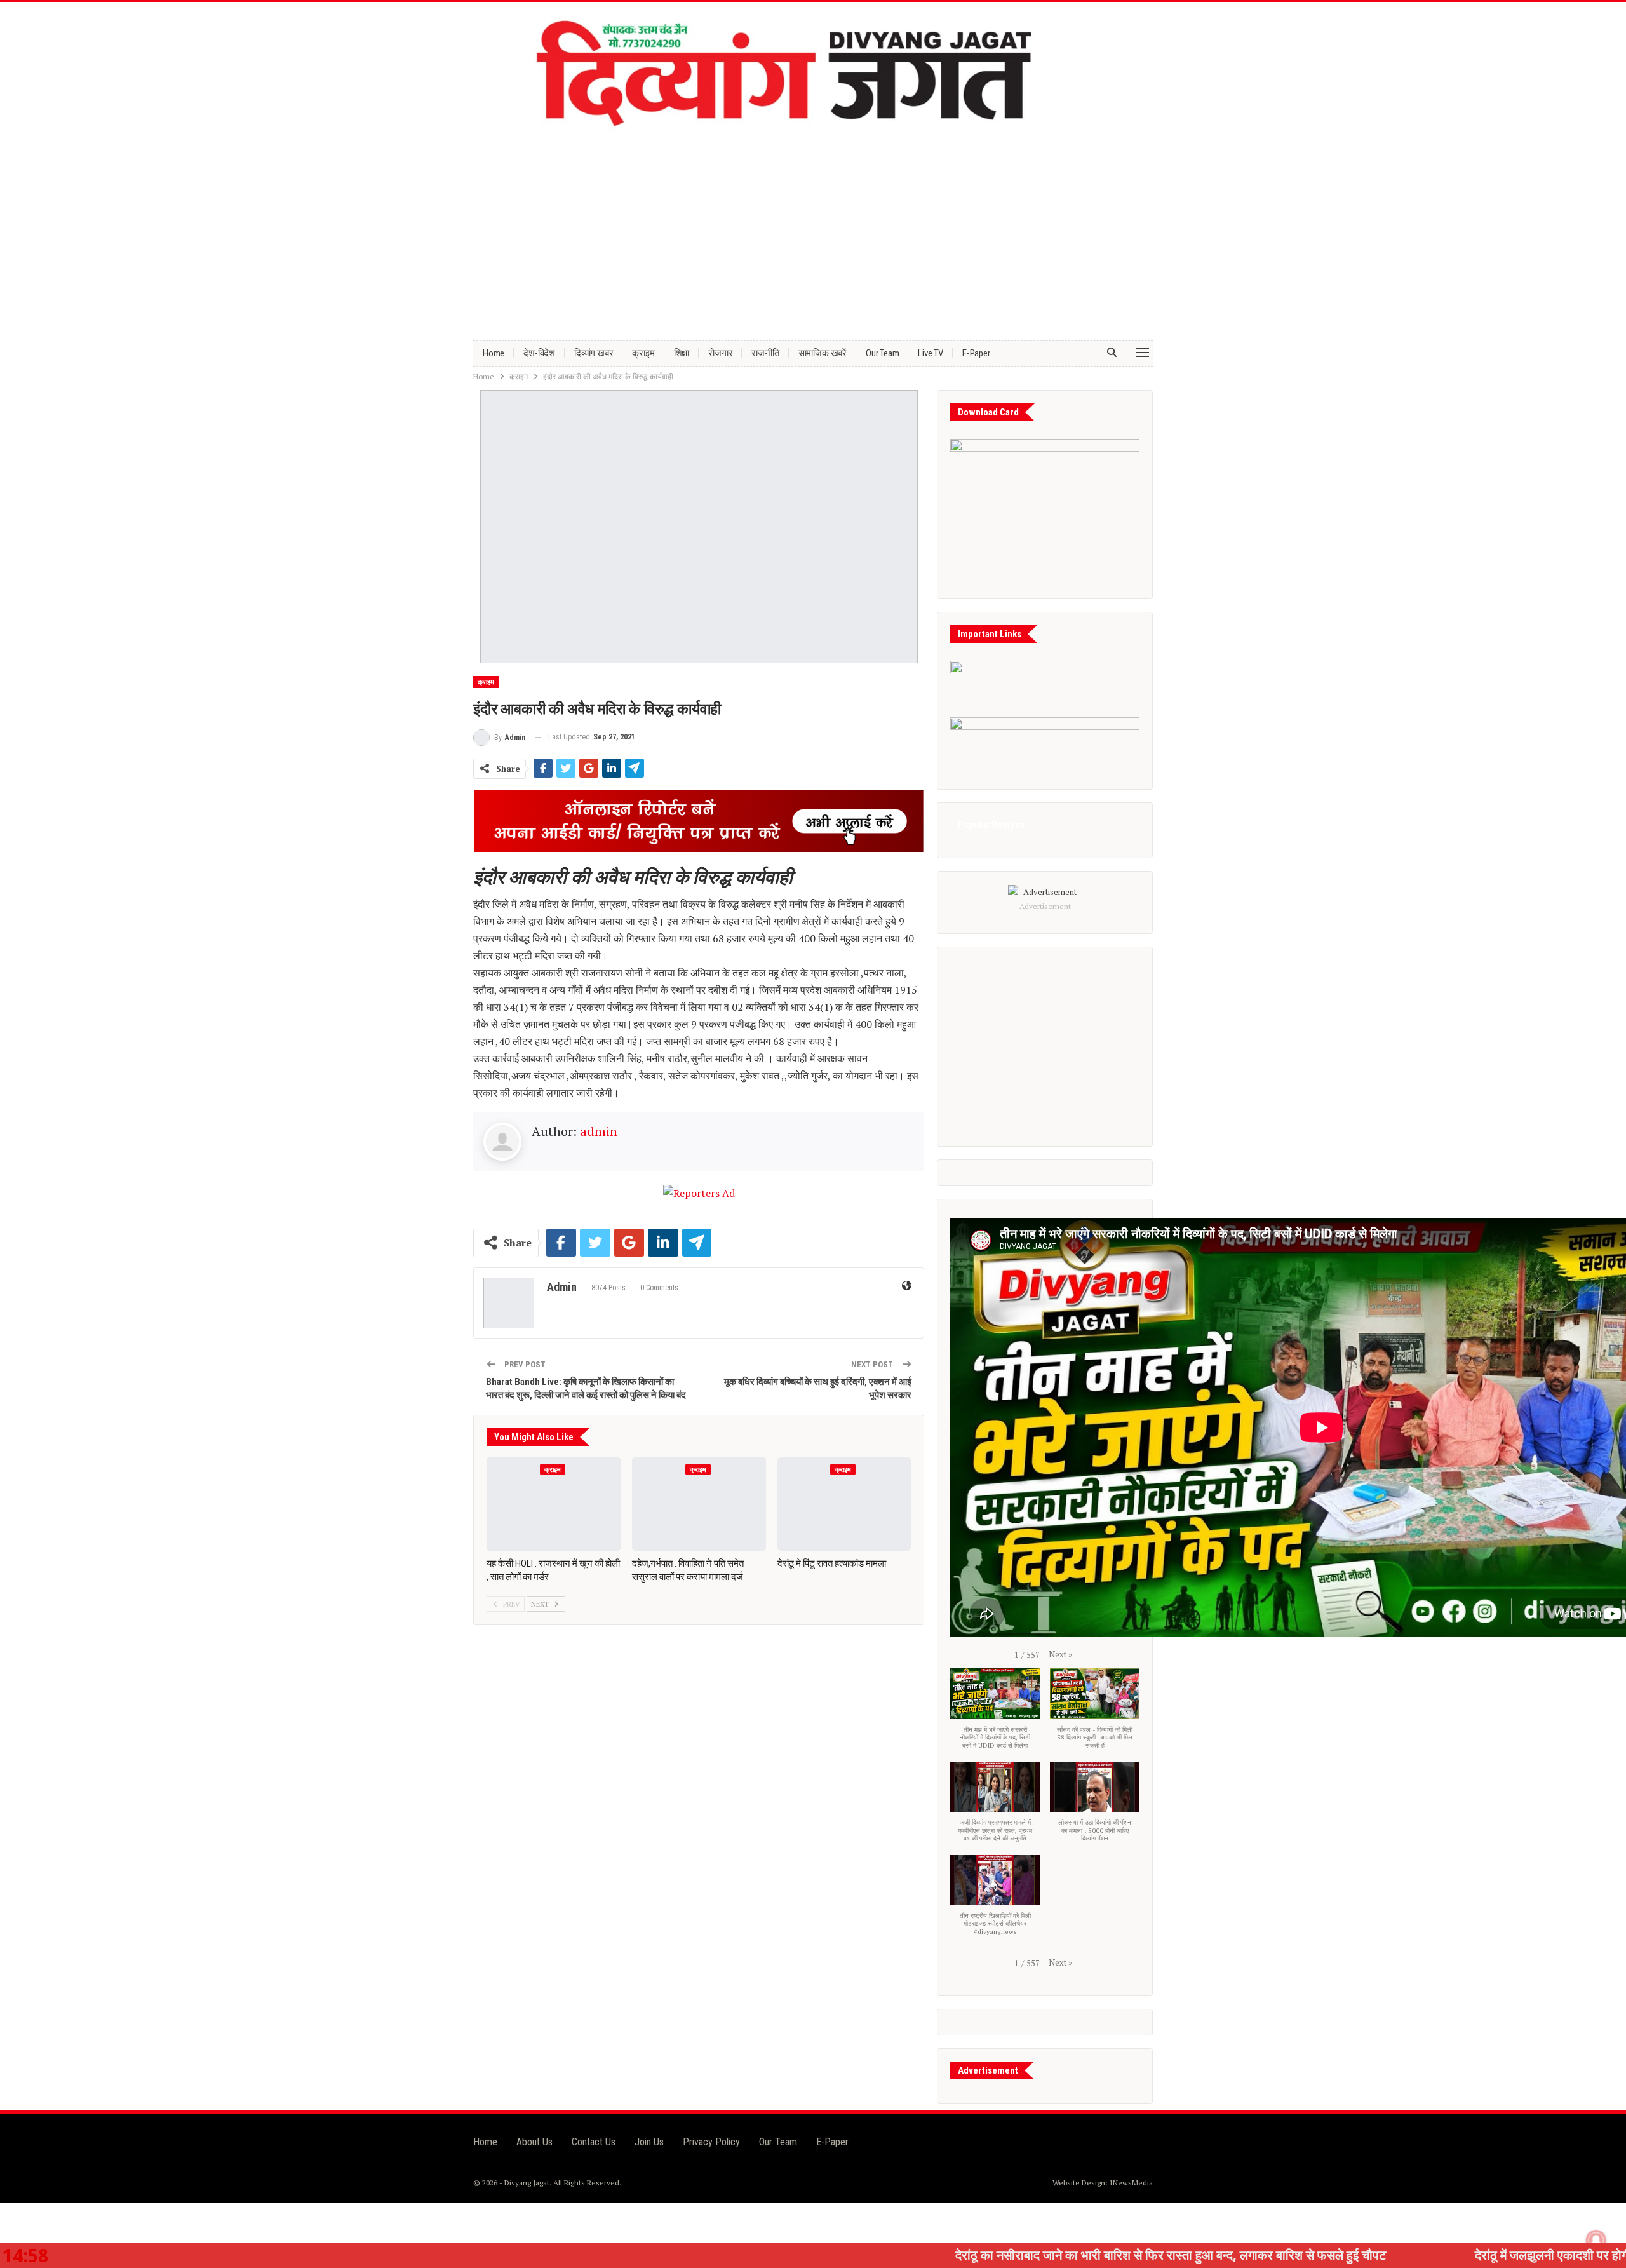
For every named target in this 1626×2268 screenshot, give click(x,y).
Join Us (649, 2142)
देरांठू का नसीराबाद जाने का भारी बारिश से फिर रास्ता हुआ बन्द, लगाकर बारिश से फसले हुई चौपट (997, 2255)
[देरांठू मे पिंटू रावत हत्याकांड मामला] (844, 1504)
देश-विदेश (539, 353)
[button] (1060, 1654)
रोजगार (720, 353)
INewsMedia (1131, 2183)
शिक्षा (682, 353)
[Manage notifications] (1596, 2240)
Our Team (882, 353)
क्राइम (643, 353)
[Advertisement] (813, 232)
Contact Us (594, 2142)
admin (599, 1131)
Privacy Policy (711, 2142)
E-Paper (976, 353)
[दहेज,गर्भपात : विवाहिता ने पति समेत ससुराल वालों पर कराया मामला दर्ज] (699, 1504)
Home (494, 353)
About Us (534, 2142)
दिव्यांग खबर (594, 353)
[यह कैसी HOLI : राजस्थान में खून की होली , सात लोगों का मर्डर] (554, 1504)
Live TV (931, 353)
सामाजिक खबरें (823, 353)
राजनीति (765, 353)
